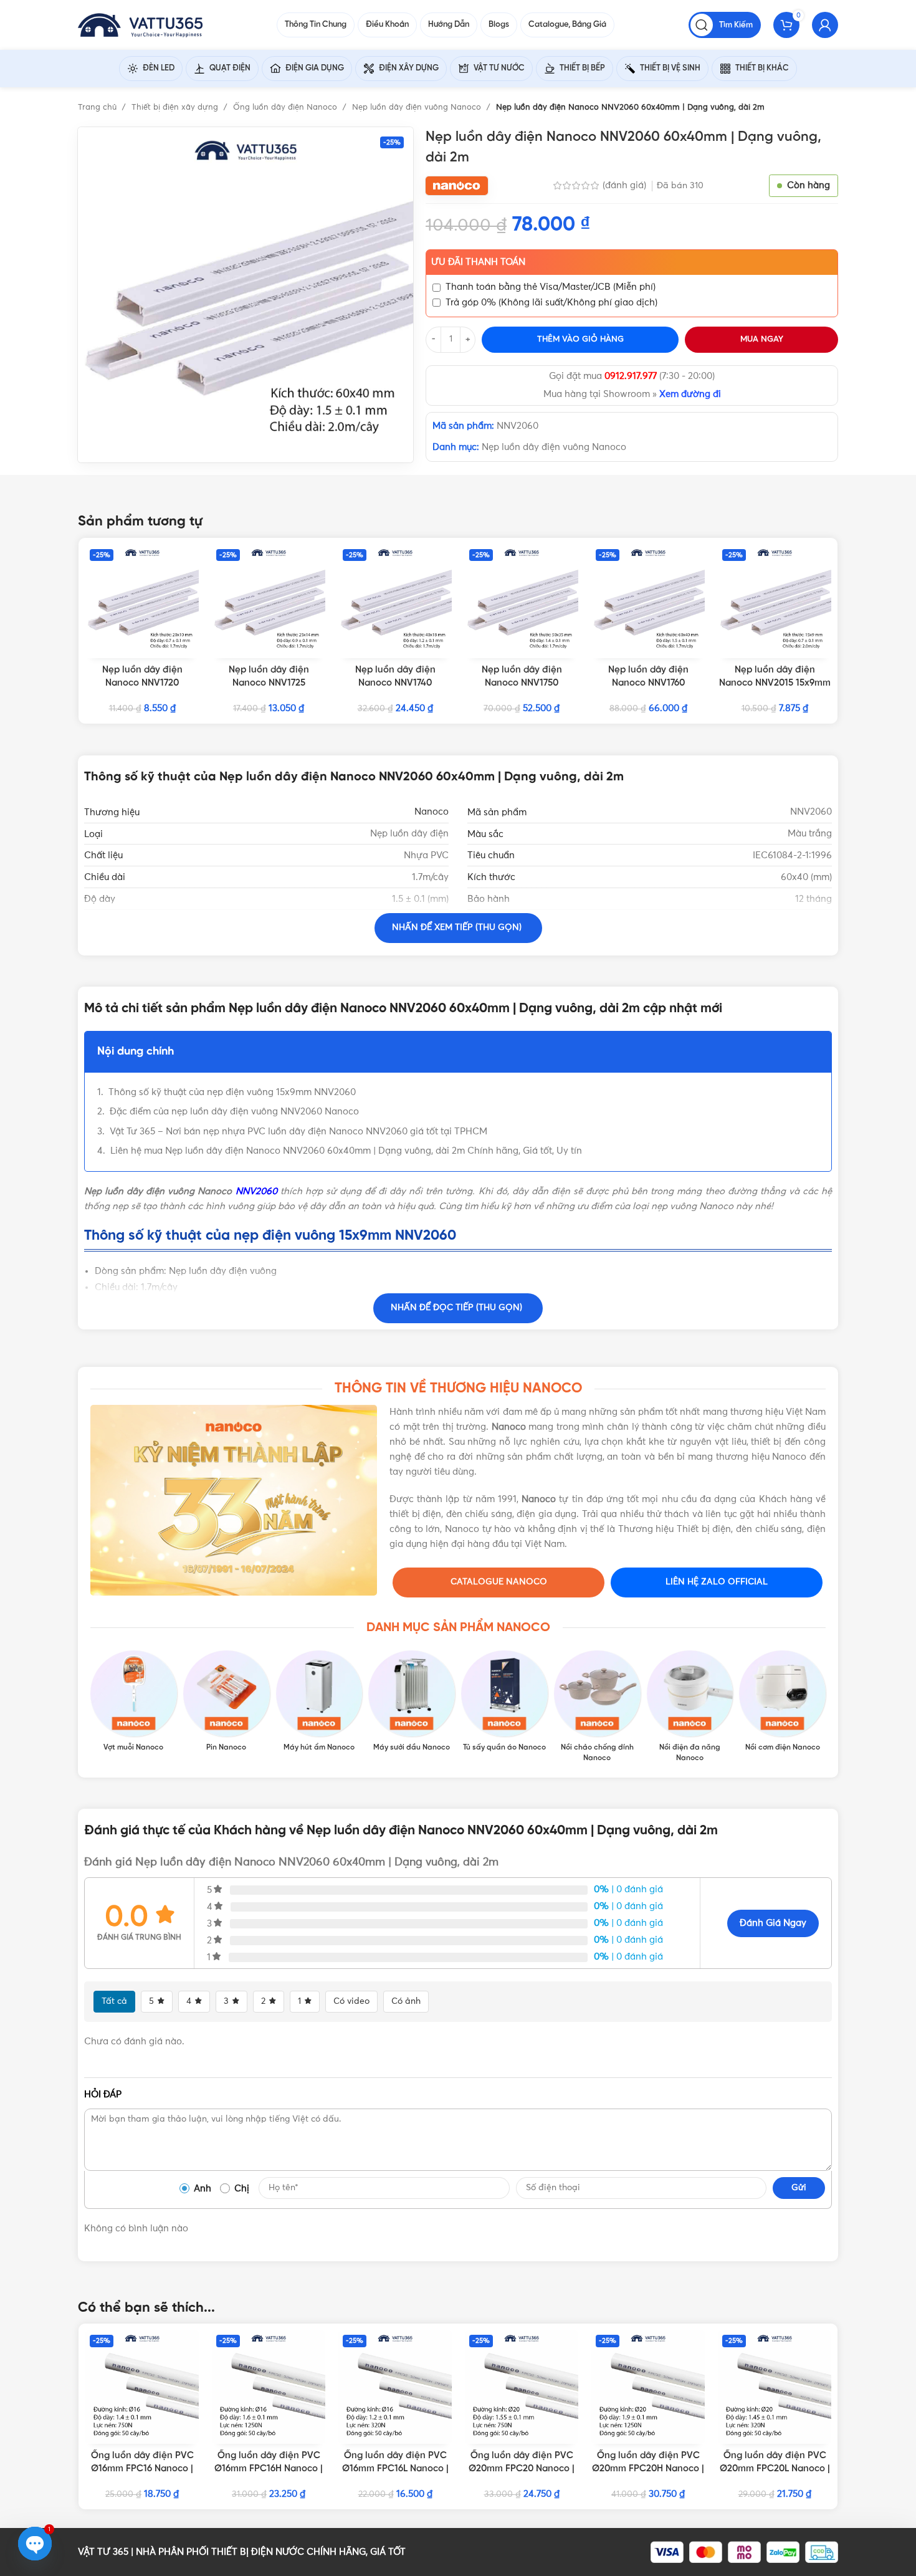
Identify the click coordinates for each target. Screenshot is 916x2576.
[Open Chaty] (35, 2544)
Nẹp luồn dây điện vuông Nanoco (418, 108)
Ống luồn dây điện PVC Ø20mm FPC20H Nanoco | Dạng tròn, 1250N (648, 2469)
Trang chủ (98, 108)
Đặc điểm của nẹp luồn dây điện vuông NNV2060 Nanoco (234, 1112)
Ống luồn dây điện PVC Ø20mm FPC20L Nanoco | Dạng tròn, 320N (775, 2469)
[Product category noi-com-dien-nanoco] (782, 1702)
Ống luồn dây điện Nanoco (286, 108)
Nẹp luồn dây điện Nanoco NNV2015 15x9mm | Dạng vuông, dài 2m (775, 683)
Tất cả (114, 2001)
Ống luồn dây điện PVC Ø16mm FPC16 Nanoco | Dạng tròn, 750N (142, 2469)
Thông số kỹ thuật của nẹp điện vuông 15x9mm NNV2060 (232, 1092)
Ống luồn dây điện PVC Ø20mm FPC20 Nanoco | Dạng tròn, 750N (522, 2469)
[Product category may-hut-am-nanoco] (319, 1702)
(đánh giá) (626, 185)
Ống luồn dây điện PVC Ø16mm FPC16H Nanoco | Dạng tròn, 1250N (269, 2469)
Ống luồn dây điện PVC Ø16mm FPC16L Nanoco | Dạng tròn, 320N (395, 2469)
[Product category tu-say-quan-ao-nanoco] (504, 1702)
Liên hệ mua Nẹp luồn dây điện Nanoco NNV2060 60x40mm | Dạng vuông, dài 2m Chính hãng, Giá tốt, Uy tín (346, 1151)
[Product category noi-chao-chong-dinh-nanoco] (597, 1707)
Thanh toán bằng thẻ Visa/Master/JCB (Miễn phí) (551, 287)
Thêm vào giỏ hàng (580, 339)
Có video (351, 2001)
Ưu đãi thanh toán (478, 262)
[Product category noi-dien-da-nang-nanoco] (690, 1707)
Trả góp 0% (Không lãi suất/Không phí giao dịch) (551, 303)
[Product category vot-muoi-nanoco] (134, 1702)
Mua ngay (762, 339)
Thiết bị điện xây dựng (176, 108)
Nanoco (432, 812)
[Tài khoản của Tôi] (825, 25)
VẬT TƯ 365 (103, 2552)
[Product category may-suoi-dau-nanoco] (412, 1702)
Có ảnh (406, 2001)
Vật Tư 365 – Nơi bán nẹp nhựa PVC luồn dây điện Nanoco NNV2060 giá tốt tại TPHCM (298, 1132)
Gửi (799, 2188)
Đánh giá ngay (773, 1923)
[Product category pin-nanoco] (227, 1702)
